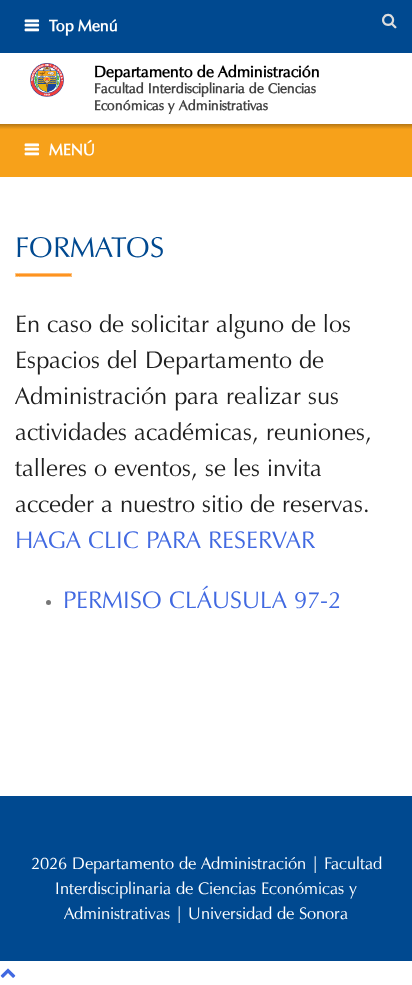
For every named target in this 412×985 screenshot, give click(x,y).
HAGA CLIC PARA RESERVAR (171, 540)
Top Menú (83, 25)
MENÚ (72, 149)
